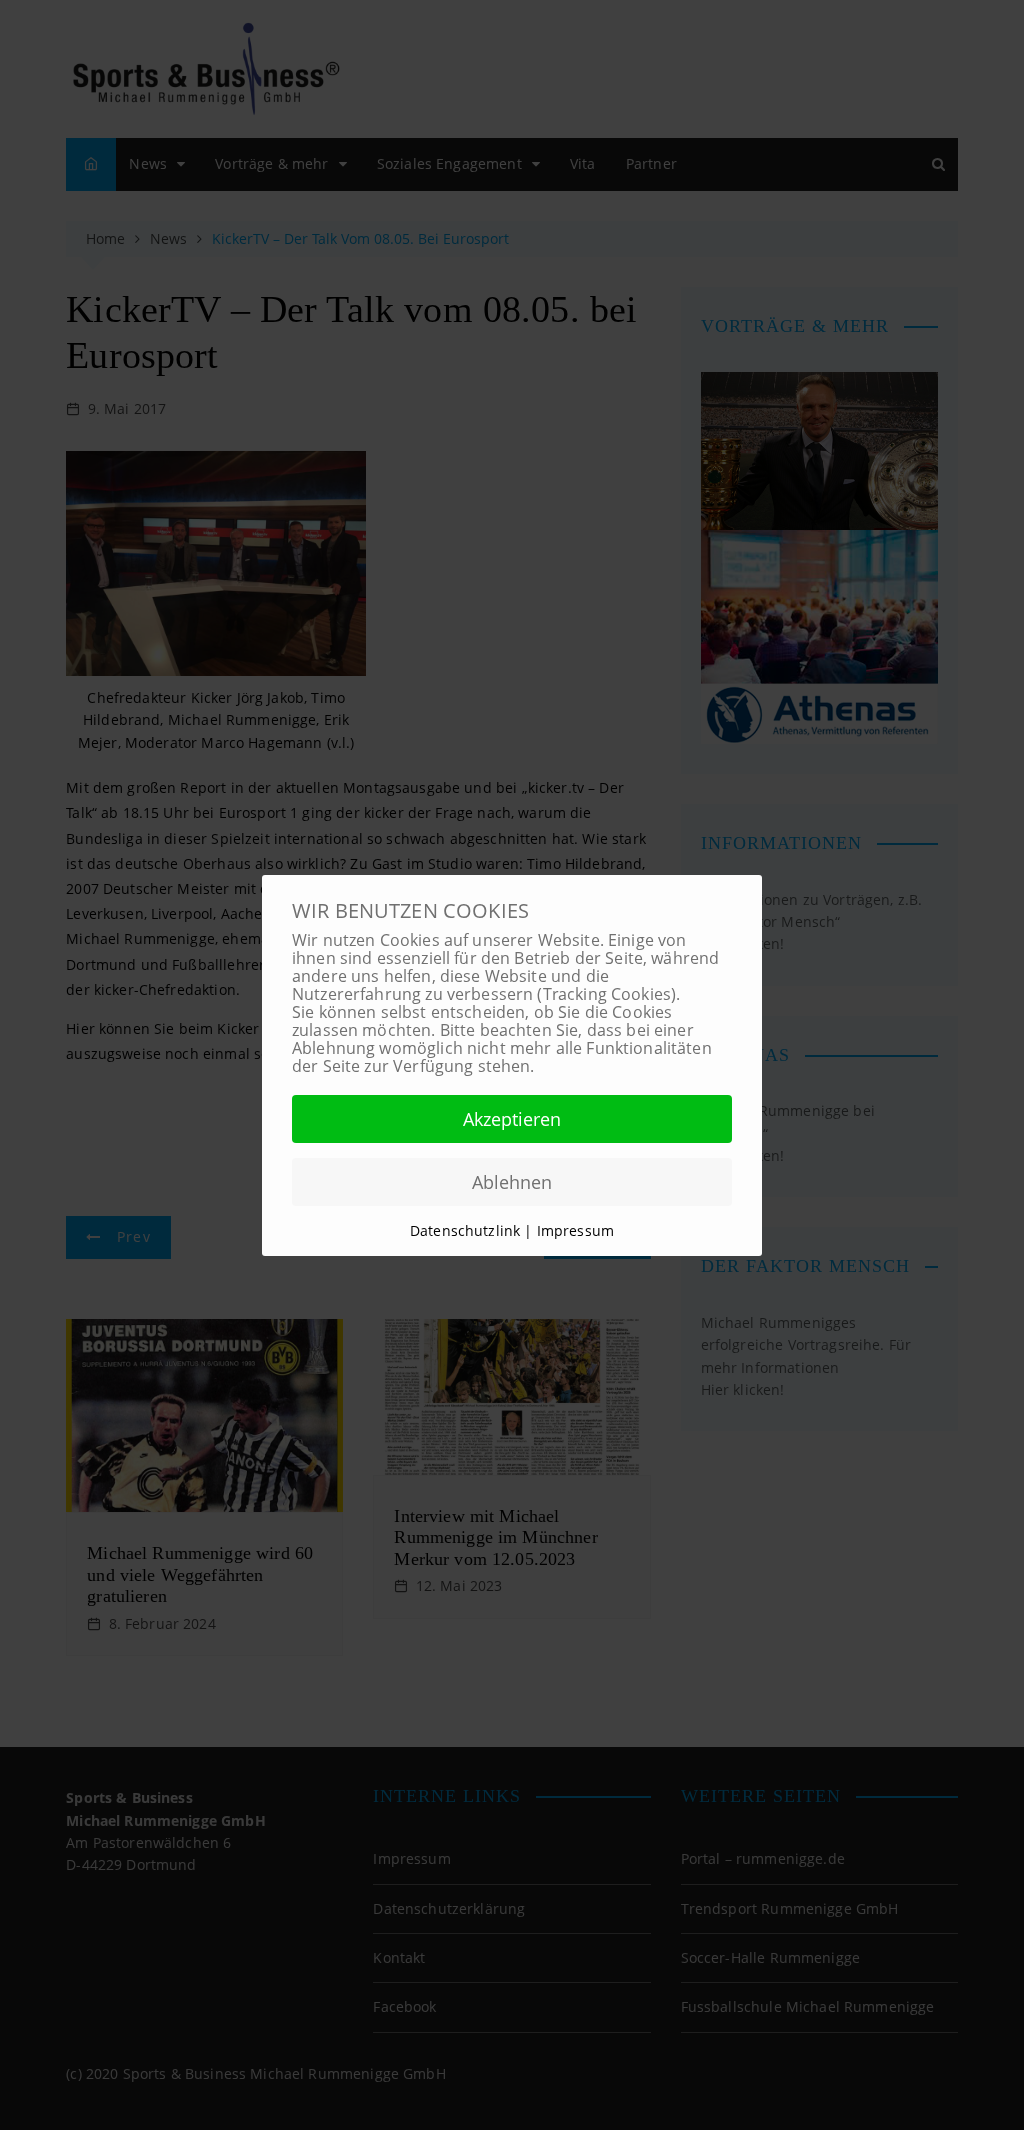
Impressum (575, 1230)
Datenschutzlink (467, 1230)
